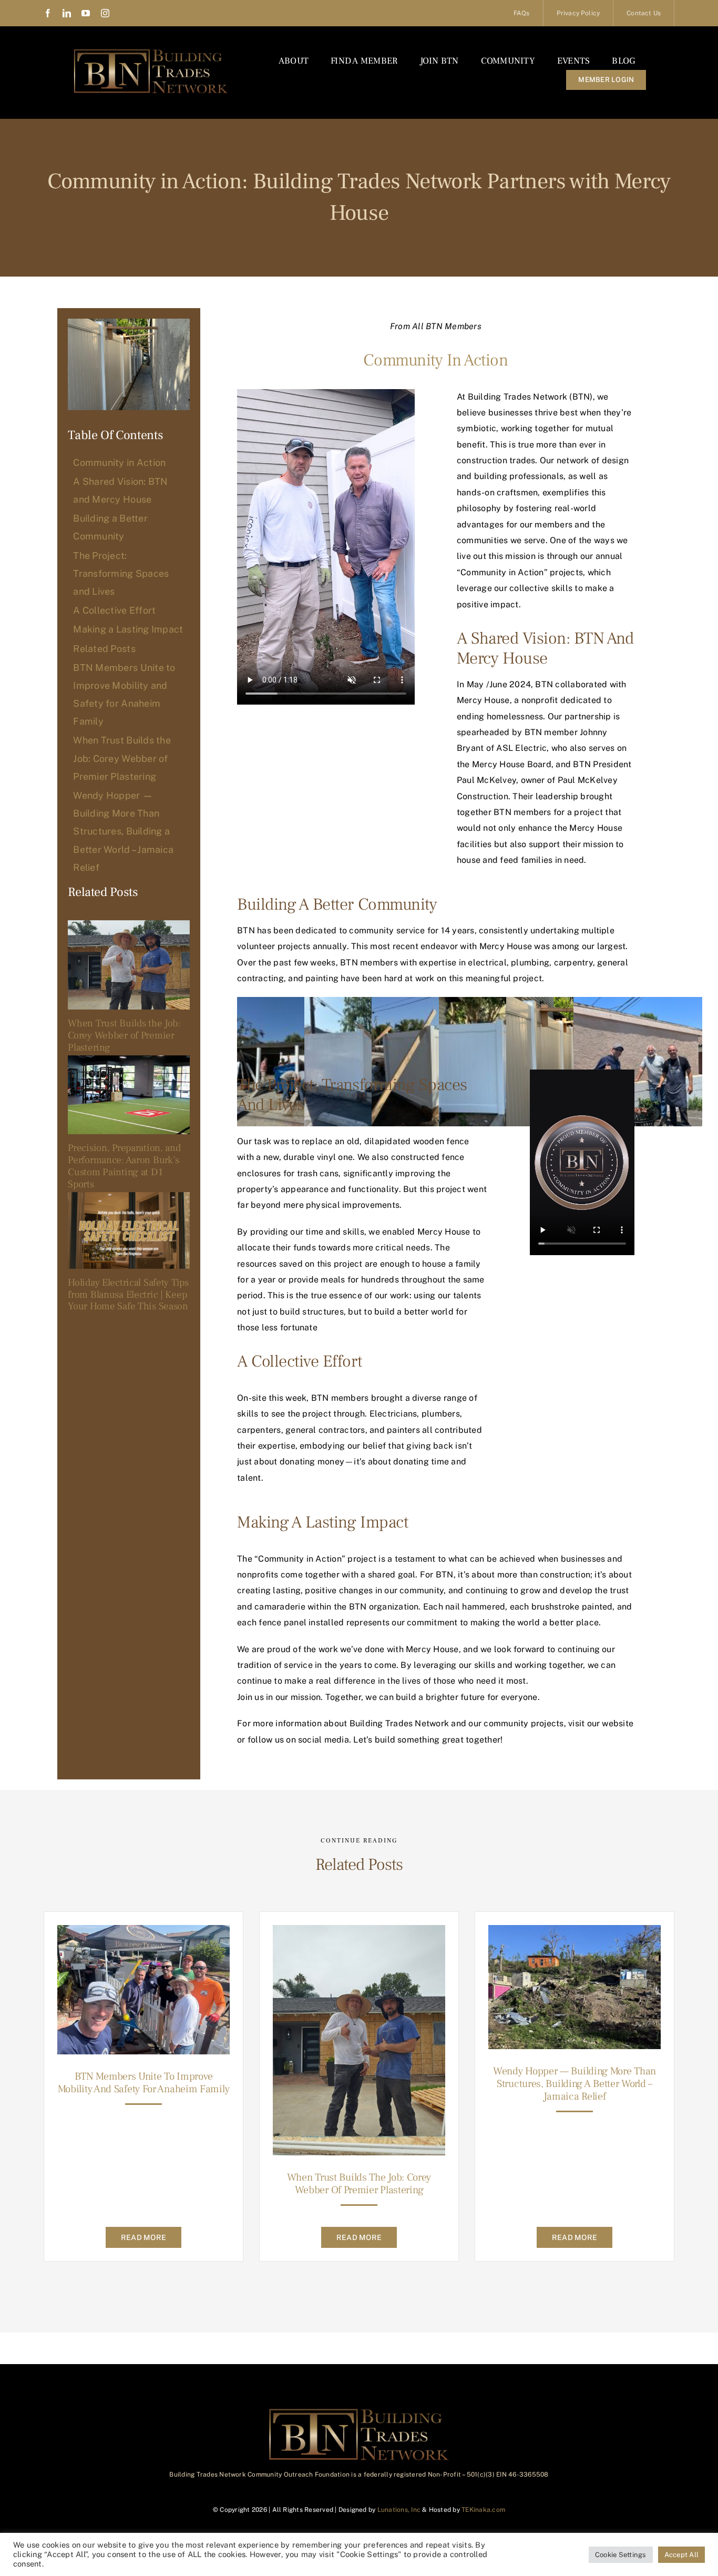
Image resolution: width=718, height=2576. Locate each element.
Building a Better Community (110, 527)
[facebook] (48, 13)
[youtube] (86, 13)
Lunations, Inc (399, 2510)
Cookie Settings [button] (621, 2555)
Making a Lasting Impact (128, 629)
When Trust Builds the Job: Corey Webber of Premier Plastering (124, 1035)
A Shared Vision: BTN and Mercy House (120, 490)
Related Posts (104, 649)
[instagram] (105, 13)
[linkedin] (67, 13)
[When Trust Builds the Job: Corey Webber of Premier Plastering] (129, 965)
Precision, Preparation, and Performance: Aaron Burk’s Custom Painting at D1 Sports (124, 1166)
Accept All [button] (681, 2555)
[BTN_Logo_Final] (151, 51)
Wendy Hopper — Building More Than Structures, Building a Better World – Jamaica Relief (575, 2084)
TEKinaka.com (483, 2510)
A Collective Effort (114, 610)
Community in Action (119, 462)
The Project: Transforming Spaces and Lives (121, 573)
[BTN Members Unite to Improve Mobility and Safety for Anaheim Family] (143, 1933)
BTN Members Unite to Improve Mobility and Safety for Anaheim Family (144, 2083)
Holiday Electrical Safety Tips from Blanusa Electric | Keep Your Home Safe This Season (128, 1295)
